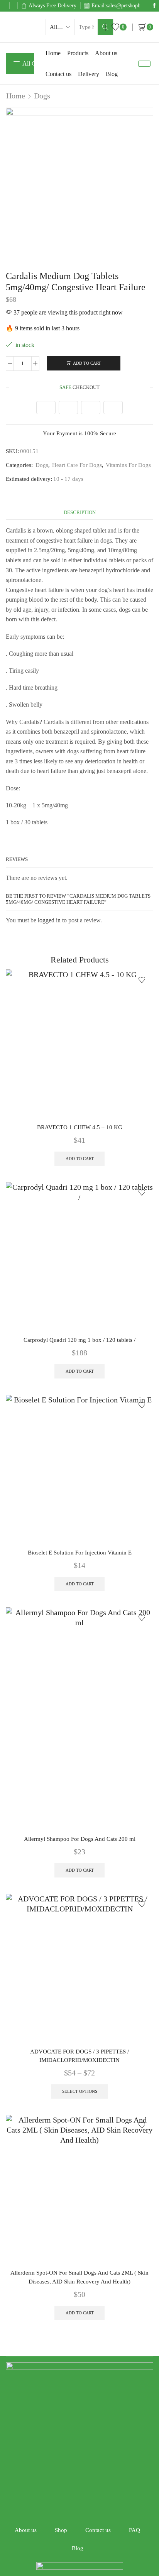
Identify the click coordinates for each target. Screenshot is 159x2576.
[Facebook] (154, 6)
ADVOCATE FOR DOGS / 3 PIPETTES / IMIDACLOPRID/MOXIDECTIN (79, 2056)
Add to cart (87, 363)
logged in (49, 920)
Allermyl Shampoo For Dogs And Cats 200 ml (80, 1839)
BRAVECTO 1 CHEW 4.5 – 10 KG (80, 1127)
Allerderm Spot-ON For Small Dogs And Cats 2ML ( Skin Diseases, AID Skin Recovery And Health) (79, 2277)
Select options (80, 2091)
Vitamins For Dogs (128, 465)
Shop (61, 2530)
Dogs (42, 96)
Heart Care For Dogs (77, 465)
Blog (112, 74)
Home (53, 53)
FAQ (134, 2530)
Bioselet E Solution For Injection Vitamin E (80, 1553)
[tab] (80, 512)
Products (78, 53)
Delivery (89, 74)
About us (106, 53)
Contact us (58, 74)
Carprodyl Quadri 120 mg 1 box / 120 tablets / (79, 1340)
